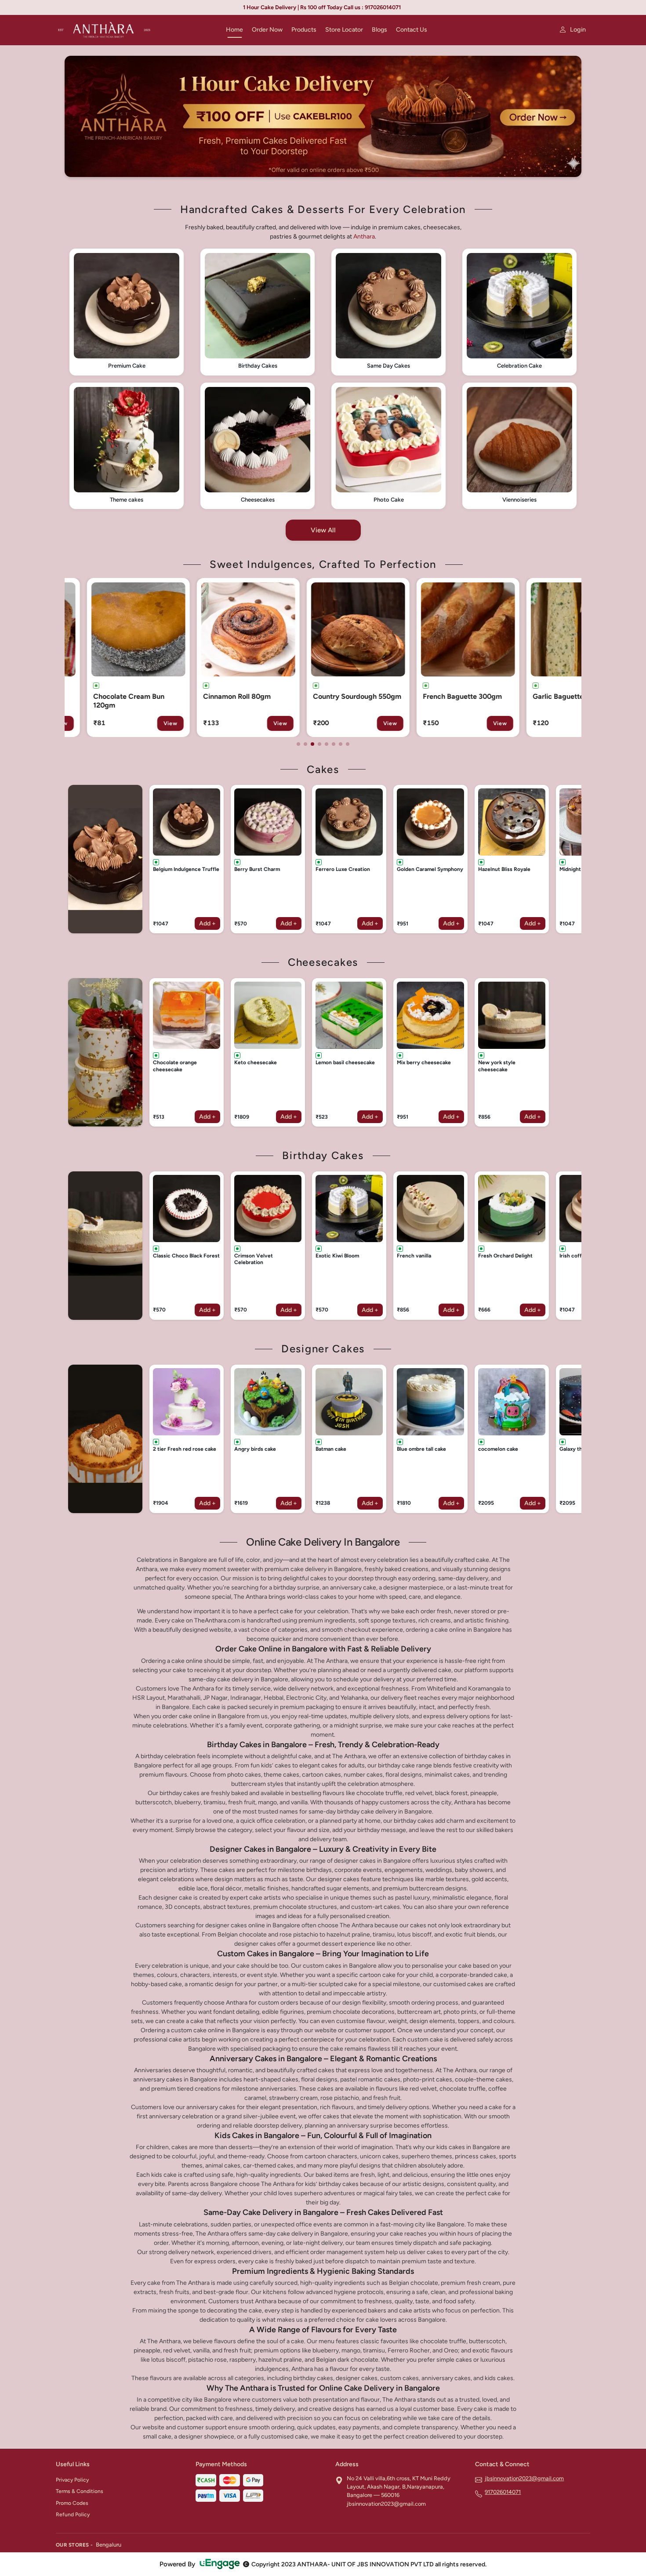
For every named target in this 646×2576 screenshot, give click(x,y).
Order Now (267, 30)
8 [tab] (348, 744)
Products (304, 30)
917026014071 (503, 2492)
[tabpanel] (123, 658)
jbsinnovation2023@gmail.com (524, 2478)
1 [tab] (298, 744)
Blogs (379, 30)
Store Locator (344, 30)
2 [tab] (305, 744)
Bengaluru (109, 2545)
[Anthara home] (136, 30)
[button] (127, 312)
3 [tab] (312, 744)
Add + (207, 923)
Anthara (364, 237)
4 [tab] (319, 744)
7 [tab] (341, 744)
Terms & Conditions (80, 2491)
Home (234, 30)
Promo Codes (72, 2503)
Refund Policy (73, 2515)
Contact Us (412, 30)
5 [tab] (327, 744)
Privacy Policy (72, 2480)
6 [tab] (334, 744)
